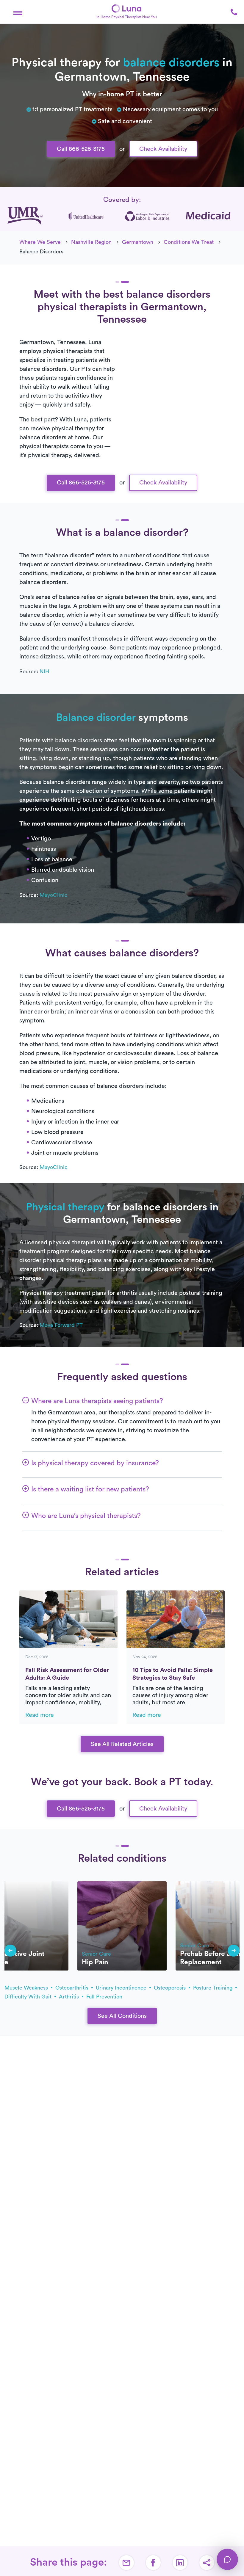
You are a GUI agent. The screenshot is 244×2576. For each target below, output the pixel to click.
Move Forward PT (61, 1325)
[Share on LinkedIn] (180, 2563)
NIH (44, 672)
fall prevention (104, 1997)
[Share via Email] (126, 2563)
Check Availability (163, 149)
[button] (18, 12)
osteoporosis (171, 1988)
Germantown (138, 242)
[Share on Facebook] (153, 2563)
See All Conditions (122, 2016)
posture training (213, 1988)
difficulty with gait (29, 1997)
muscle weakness (27, 1988)
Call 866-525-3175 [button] (81, 149)
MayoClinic (54, 895)
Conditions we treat (189, 242)
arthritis (70, 1997)
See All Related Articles (122, 1744)
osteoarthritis (73, 1988)
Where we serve (40, 242)
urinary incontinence (122, 1988)
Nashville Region (91, 242)
